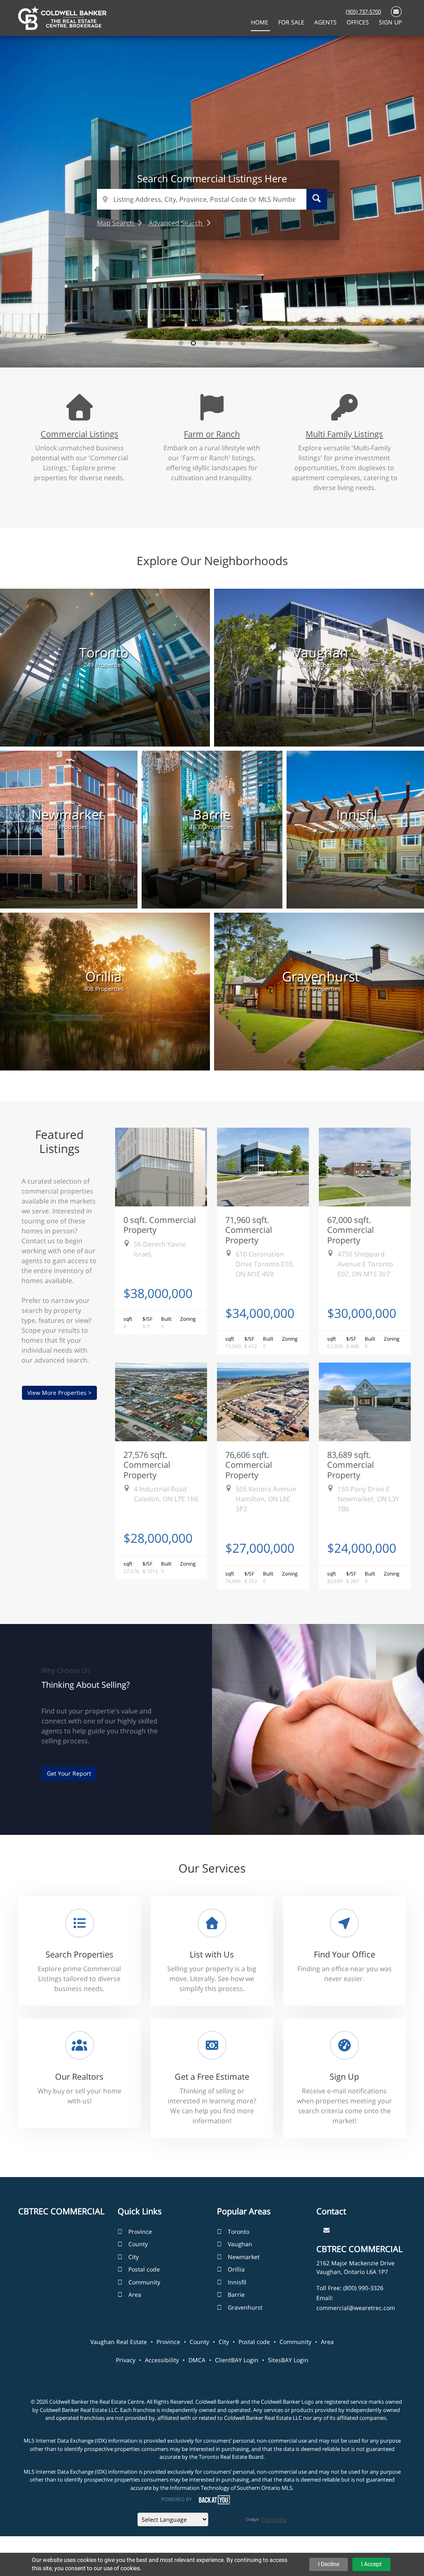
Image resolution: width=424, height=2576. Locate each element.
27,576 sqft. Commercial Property (147, 1465)
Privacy (126, 2360)
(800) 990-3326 (363, 2288)
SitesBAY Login (288, 2360)
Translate (274, 2519)
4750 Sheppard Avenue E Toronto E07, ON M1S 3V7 (365, 1264)
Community (144, 2282)
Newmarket (244, 2257)
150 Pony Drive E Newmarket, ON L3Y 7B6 (368, 1499)
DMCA (197, 2360)
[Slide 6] (243, 343)
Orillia (236, 2269)
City (134, 2257)
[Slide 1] (181, 343)
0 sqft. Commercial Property (160, 1225)
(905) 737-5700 (363, 12)
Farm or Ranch (212, 434)
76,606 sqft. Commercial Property (249, 1465)
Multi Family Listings (344, 434)
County (138, 2244)
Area (135, 2294)
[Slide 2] (193, 343)
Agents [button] (326, 22)
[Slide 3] (206, 343)
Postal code (144, 2269)
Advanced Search (176, 223)
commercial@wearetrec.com (356, 2308)
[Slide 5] (231, 343)
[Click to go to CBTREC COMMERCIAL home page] (62, 17)
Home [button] (260, 22)
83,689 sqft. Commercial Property (351, 1465)
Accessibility (162, 2360)
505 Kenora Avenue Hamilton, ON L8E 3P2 (266, 1499)
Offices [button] (359, 22)
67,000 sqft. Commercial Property (351, 1230)
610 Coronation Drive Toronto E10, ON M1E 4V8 (265, 1264)
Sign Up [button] (390, 22)
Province (140, 2232)
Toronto (238, 2232)
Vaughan (240, 2244)
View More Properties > (59, 1393)
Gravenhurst (245, 2307)
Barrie (236, 2294)
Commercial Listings (79, 434)
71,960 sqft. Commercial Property (249, 1230)
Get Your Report (69, 1773)
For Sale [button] (292, 22)
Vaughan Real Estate (119, 2342)
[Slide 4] (218, 343)
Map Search (116, 223)
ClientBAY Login (237, 2360)
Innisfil (237, 2282)
